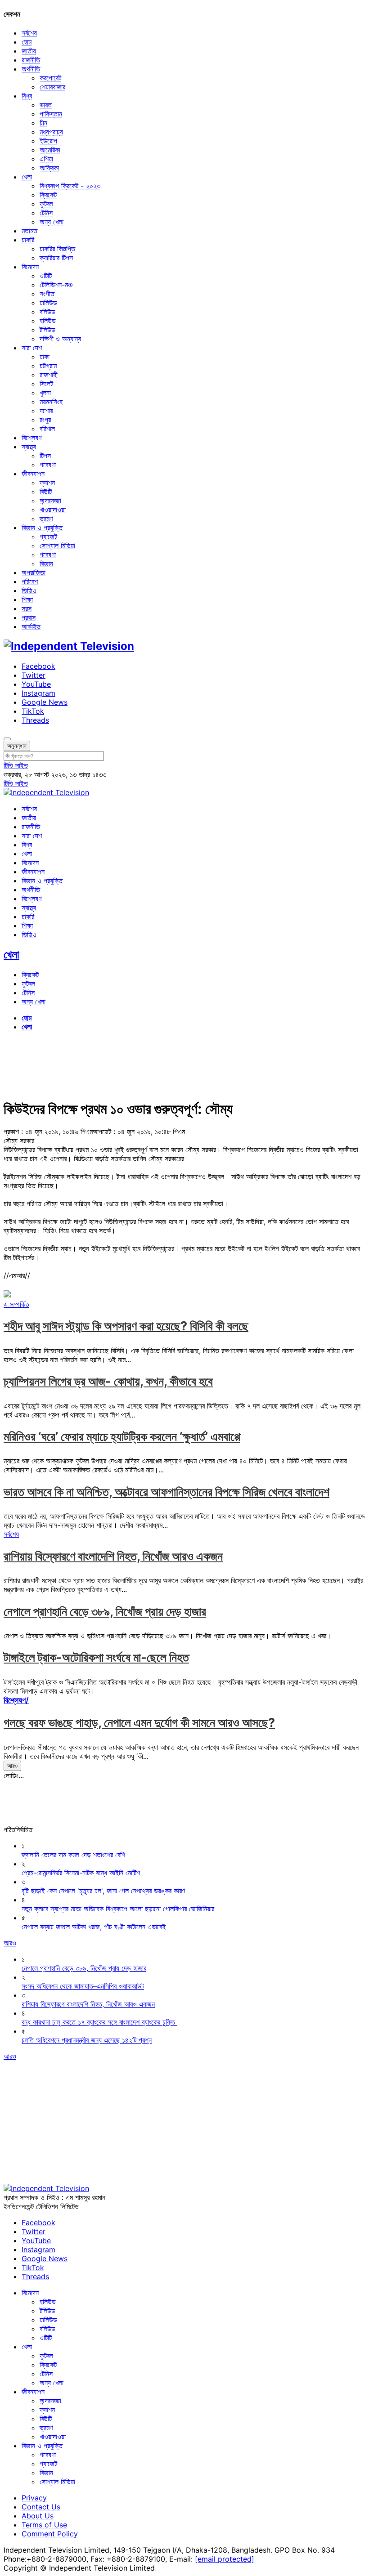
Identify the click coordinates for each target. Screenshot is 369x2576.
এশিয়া (46, 159)
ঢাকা (45, 357)
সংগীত (47, 294)
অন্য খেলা (52, 222)
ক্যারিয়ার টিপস (56, 258)
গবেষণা (48, 465)
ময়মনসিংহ (51, 402)
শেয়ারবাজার (52, 87)
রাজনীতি (31, 60)
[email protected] (225, 2559)
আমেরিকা (50, 150)
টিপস (45, 456)
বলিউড (47, 312)
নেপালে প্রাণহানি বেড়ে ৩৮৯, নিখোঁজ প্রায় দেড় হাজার (105, 1612)
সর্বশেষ (29, 33)
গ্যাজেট (48, 537)
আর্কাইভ (31, 626)
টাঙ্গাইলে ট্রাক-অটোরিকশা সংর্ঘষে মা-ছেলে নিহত (96, 1657)
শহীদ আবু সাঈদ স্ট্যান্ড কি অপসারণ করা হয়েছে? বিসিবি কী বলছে (126, 1326)
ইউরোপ (48, 141)
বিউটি (46, 492)
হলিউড (48, 321)
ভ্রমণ (46, 519)
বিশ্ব (27, 96)
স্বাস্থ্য (29, 447)
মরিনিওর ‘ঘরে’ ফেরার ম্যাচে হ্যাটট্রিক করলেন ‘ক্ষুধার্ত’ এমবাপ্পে (122, 1437)
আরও (12, 1766)
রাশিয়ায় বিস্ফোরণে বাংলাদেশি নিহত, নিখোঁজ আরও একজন (113, 1556)
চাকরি (28, 240)
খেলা (27, 177)
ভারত (46, 105)
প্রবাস (29, 617)
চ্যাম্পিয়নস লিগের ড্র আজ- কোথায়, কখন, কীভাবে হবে (108, 1381)
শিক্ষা (27, 599)
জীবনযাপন (33, 474)
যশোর (46, 411)
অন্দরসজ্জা (50, 501)
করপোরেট (50, 78)
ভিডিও (29, 590)
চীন (43, 123)
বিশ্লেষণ (31, 438)
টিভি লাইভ (16, 765)
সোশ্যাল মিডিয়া (57, 546)
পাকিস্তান (51, 114)
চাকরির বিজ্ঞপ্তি (57, 249)
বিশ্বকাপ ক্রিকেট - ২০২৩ (70, 186)
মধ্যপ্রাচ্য (51, 132)
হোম (27, 42)
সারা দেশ (32, 348)
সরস (27, 608)
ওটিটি (46, 276)
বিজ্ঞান (46, 563)
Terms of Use (44, 2525)
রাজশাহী (49, 375)
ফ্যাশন (47, 483)
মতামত (29, 231)
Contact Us (41, 2507)
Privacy (34, 2498)
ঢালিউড (48, 303)
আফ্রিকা (49, 168)
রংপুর (45, 420)
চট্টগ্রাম (48, 366)
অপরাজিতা (34, 572)
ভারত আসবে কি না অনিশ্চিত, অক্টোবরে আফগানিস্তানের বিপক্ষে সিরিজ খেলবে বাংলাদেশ (166, 1492)
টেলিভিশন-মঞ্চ (56, 285)
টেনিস (46, 213)
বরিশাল (47, 429)
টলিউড (47, 330)
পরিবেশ (30, 581)
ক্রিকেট (48, 195)
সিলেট (46, 384)
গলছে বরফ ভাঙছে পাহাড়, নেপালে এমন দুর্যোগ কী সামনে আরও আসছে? (139, 1723)
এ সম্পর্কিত (16, 1304)
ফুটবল (46, 204)
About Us (38, 2516)
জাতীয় (29, 51)
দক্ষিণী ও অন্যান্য (60, 339)
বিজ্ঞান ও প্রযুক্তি (42, 528)
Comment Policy (50, 2534)
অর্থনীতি (31, 69)
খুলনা (45, 393)
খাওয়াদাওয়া (53, 510)
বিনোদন (30, 267)
